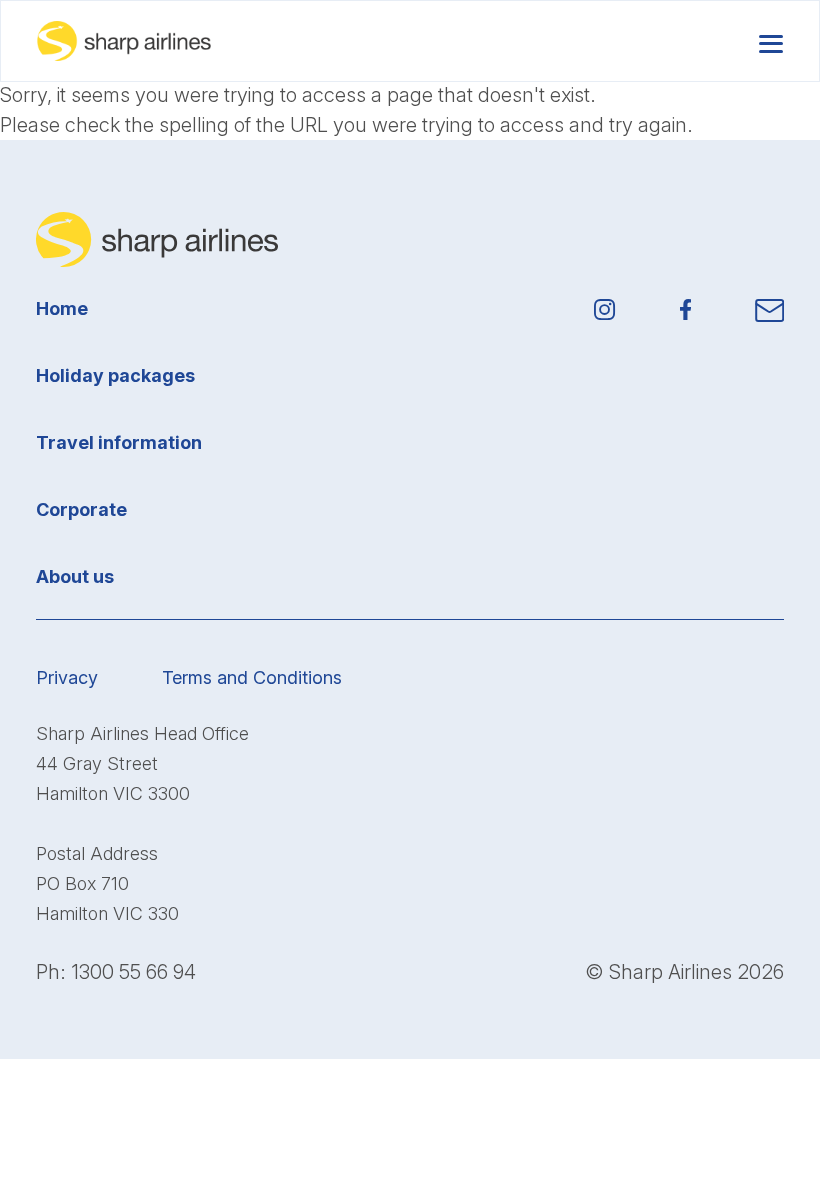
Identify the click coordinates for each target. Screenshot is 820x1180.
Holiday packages (115, 375)
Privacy (67, 677)
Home (62, 308)
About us (75, 576)
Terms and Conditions (252, 677)
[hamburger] (771, 41)
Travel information (119, 442)
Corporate (81, 509)
